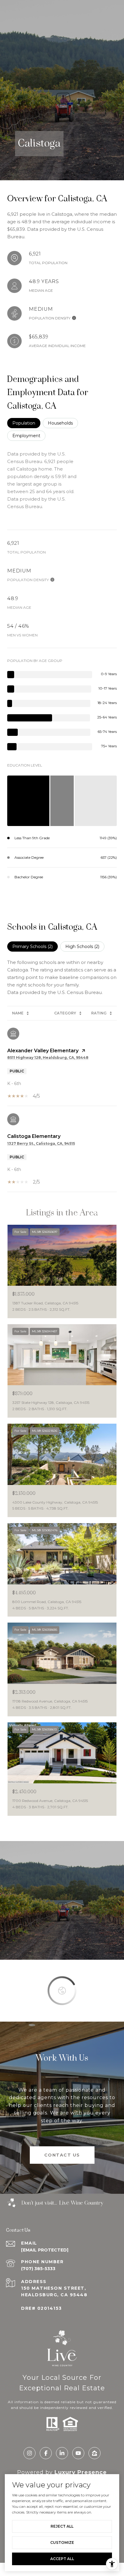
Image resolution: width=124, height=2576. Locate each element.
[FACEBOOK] (46, 2453)
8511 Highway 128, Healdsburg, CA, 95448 (48, 1058)
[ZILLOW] (95, 2453)
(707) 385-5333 (38, 2269)
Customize (62, 2542)
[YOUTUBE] (78, 2453)
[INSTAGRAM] (29, 2453)
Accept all (62, 2559)
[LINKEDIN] (62, 2453)
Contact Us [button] (62, 2155)
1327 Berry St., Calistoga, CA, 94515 (41, 1143)
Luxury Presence (81, 2472)
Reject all (62, 2526)
